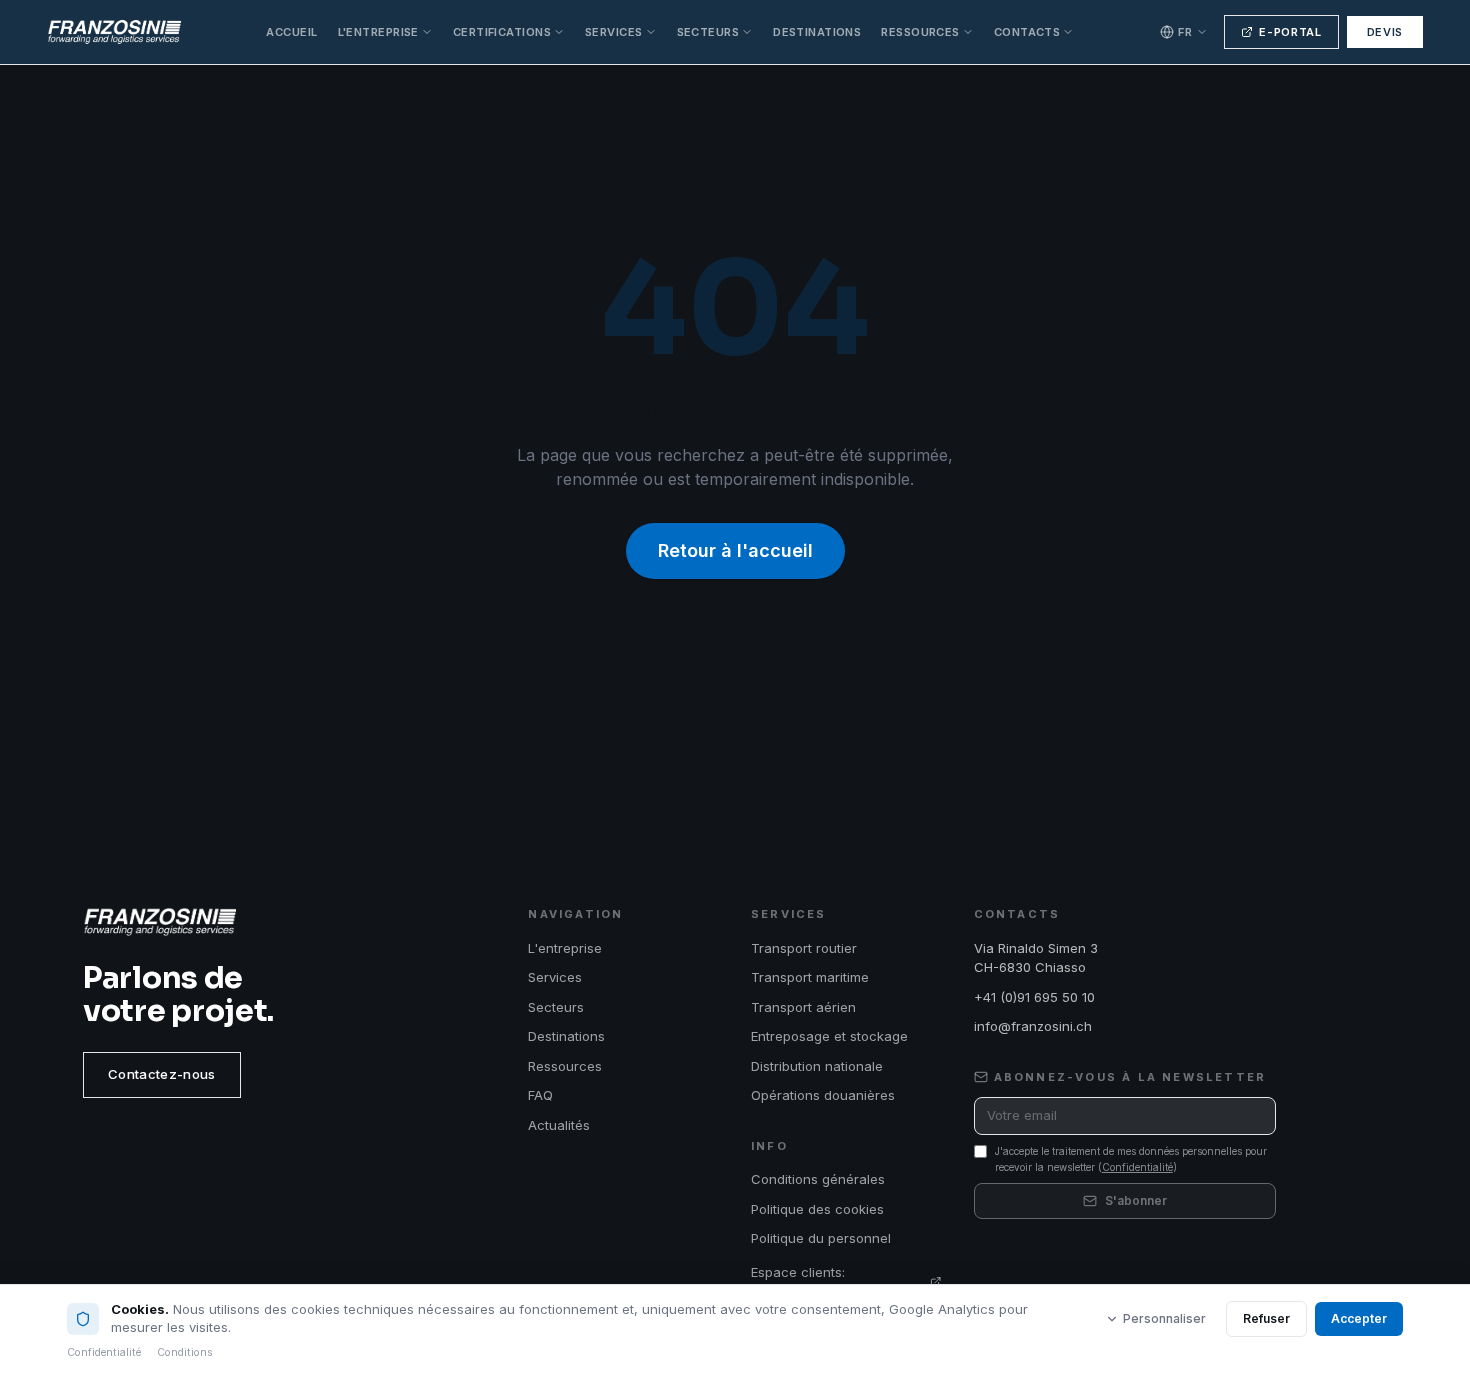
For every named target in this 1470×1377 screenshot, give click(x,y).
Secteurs (708, 32)
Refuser (1266, 1318)
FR (1185, 32)
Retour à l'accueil (735, 550)
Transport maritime (810, 977)
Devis (1385, 32)
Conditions (185, 1352)
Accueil (291, 32)
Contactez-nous (162, 1074)
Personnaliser (1164, 1318)
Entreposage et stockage (829, 1036)
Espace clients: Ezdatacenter (798, 1282)
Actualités (559, 1125)
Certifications (502, 32)
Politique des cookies (817, 1209)
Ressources (920, 32)
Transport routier (804, 948)
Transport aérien (803, 1007)
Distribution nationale (817, 1066)
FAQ (540, 1095)
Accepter (1359, 1318)
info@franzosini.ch (1033, 1026)
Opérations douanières (823, 1095)
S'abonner (1136, 1200)
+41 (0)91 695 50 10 (1034, 997)
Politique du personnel (821, 1238)
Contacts (1027, 32)
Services (614, 32)
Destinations (817, 32)
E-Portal (1290, 32)
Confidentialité (1137, 1167)
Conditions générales (818, 1179)
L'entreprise (378, 32)
